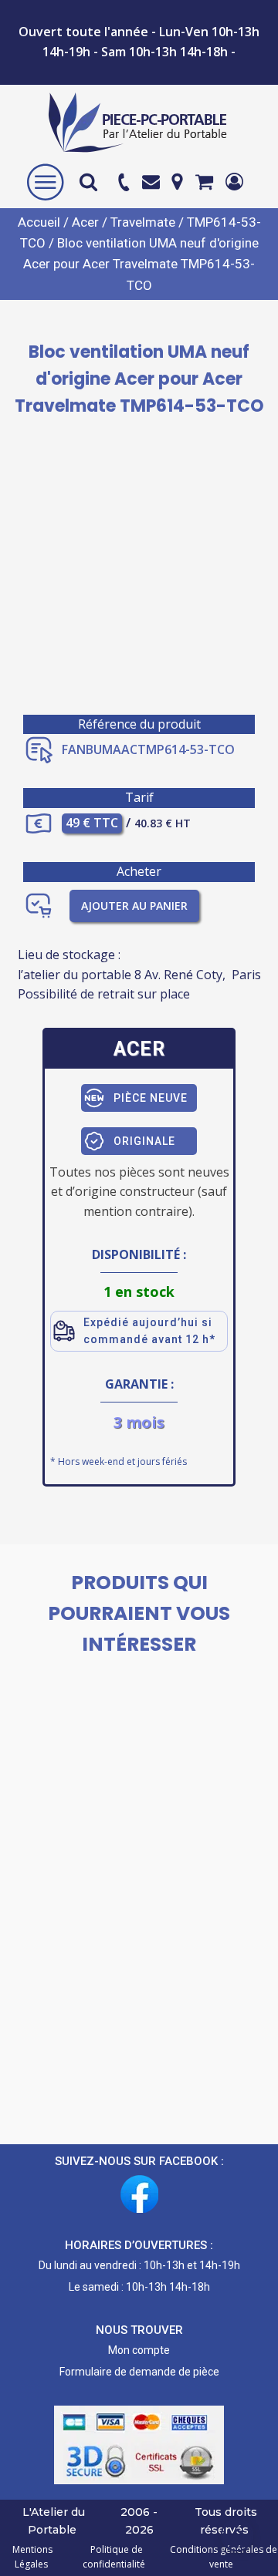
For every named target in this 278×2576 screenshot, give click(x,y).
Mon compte (139, 2350)
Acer (85, 222)
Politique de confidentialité (114, 2557)
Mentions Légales (32, 2557)
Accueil (39, 222)
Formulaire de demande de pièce (139, 2372)
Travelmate (143, 222)
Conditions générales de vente (221, 2557)
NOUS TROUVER (139, 2330)
